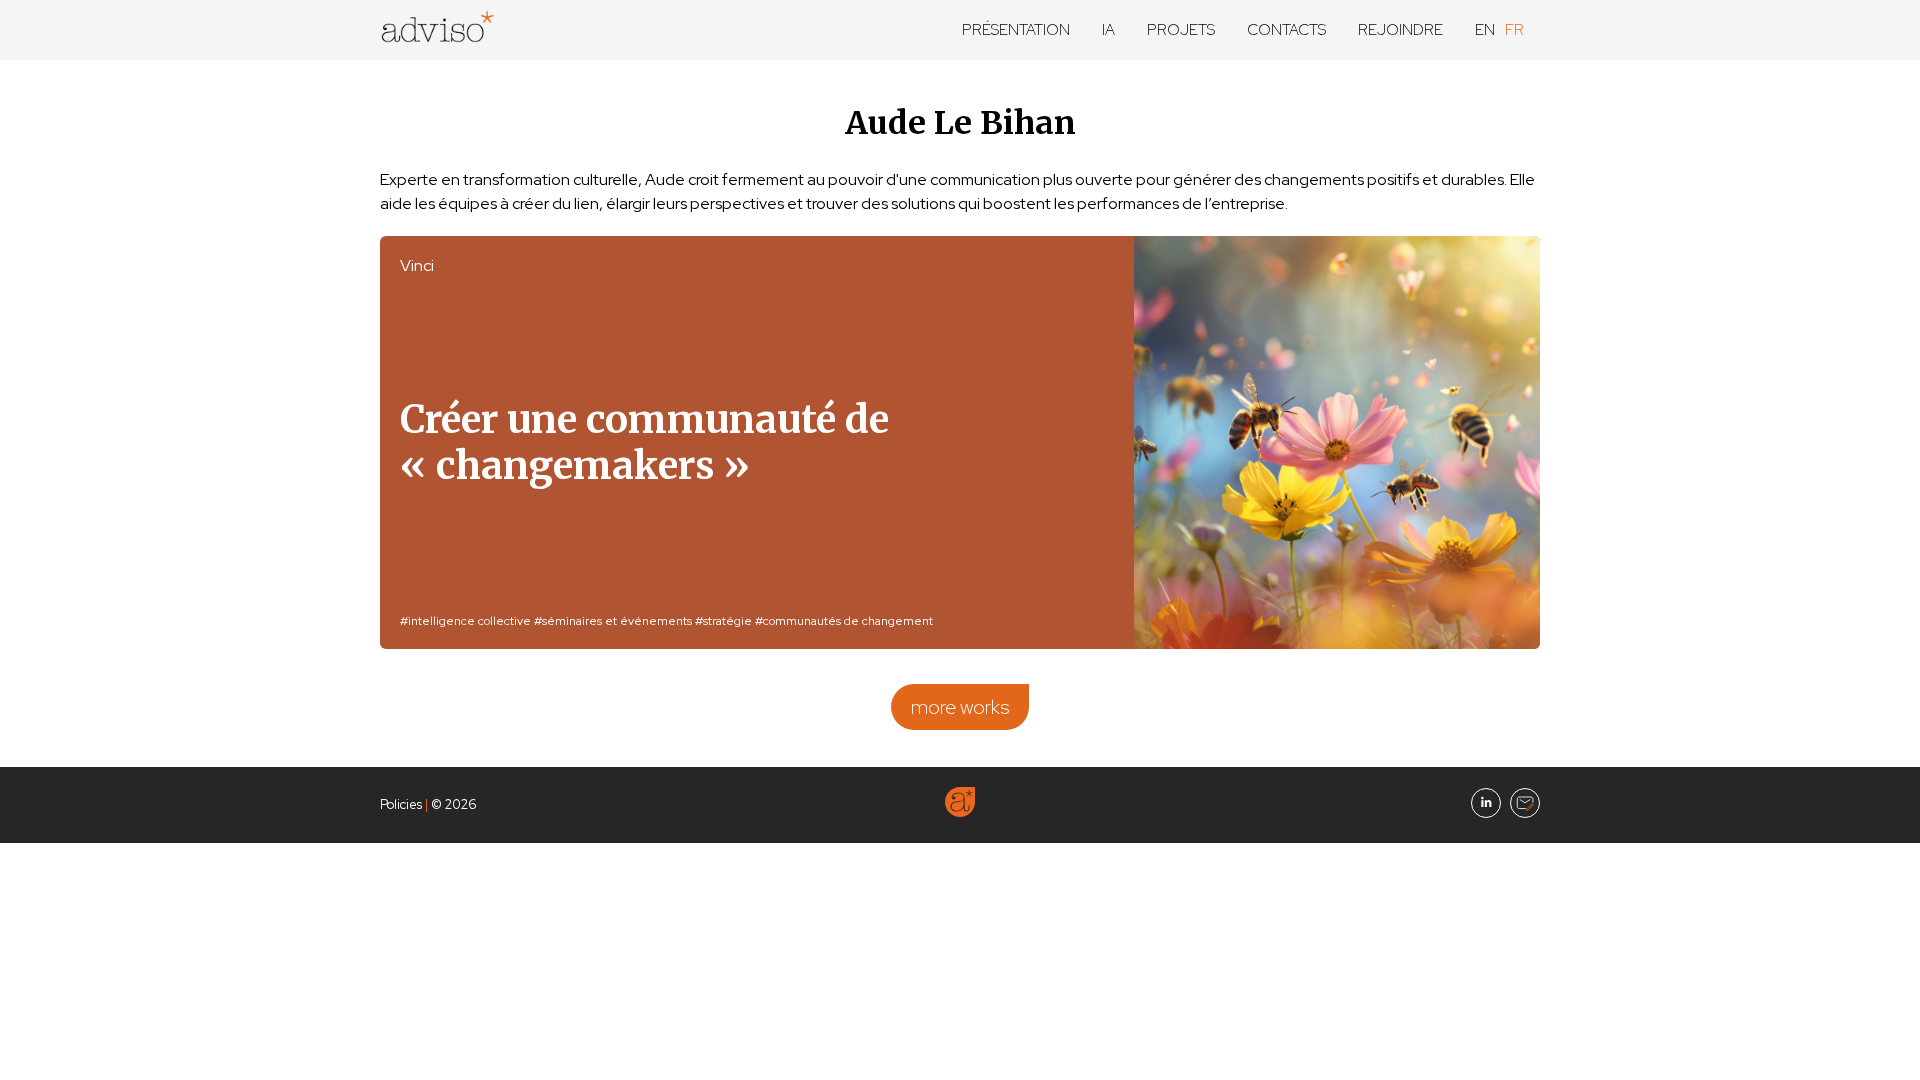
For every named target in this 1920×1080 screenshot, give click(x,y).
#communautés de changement (844, 621)
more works (960, 707)
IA (1108, 30)
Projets (1181, 30)
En (1485, 30)
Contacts (1286, 30)
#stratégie (723, 621)
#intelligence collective (465, 621)
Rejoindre (1400, 30)
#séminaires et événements (613, 621)
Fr (1514, 30)
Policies (401, 804)
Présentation (1016, 30)
